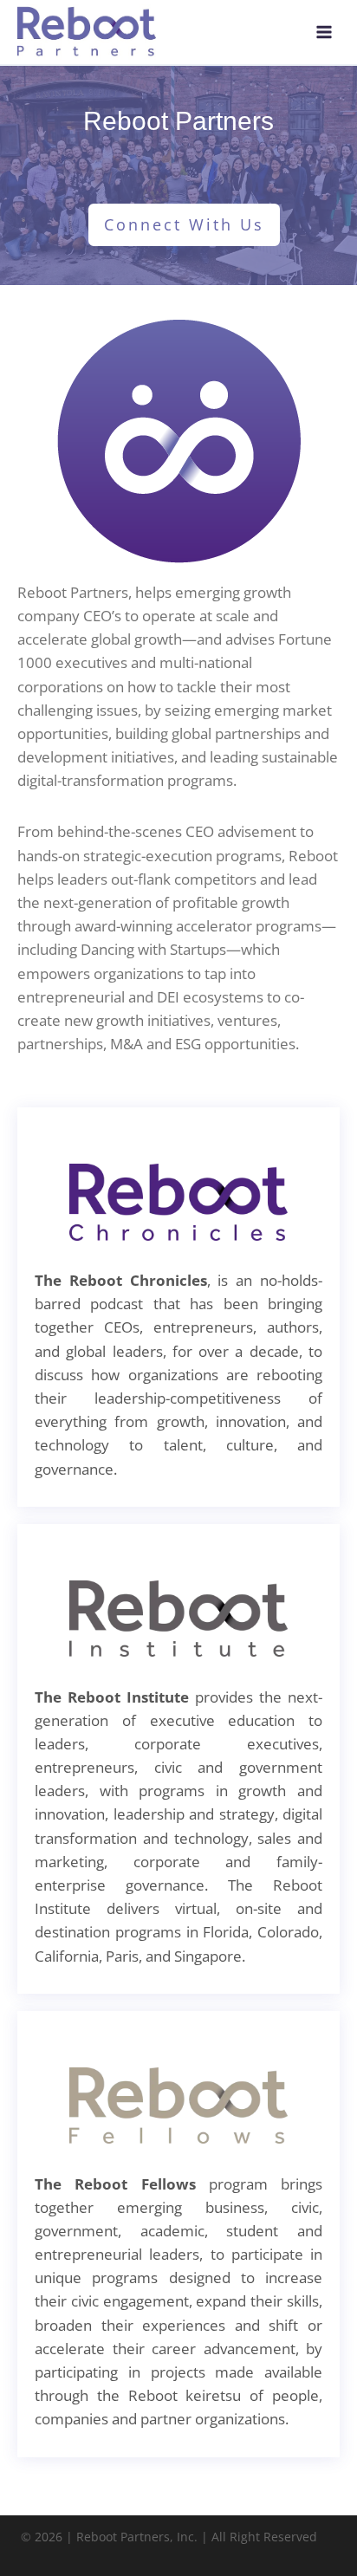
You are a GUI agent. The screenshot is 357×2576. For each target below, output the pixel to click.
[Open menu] (324, 32)
